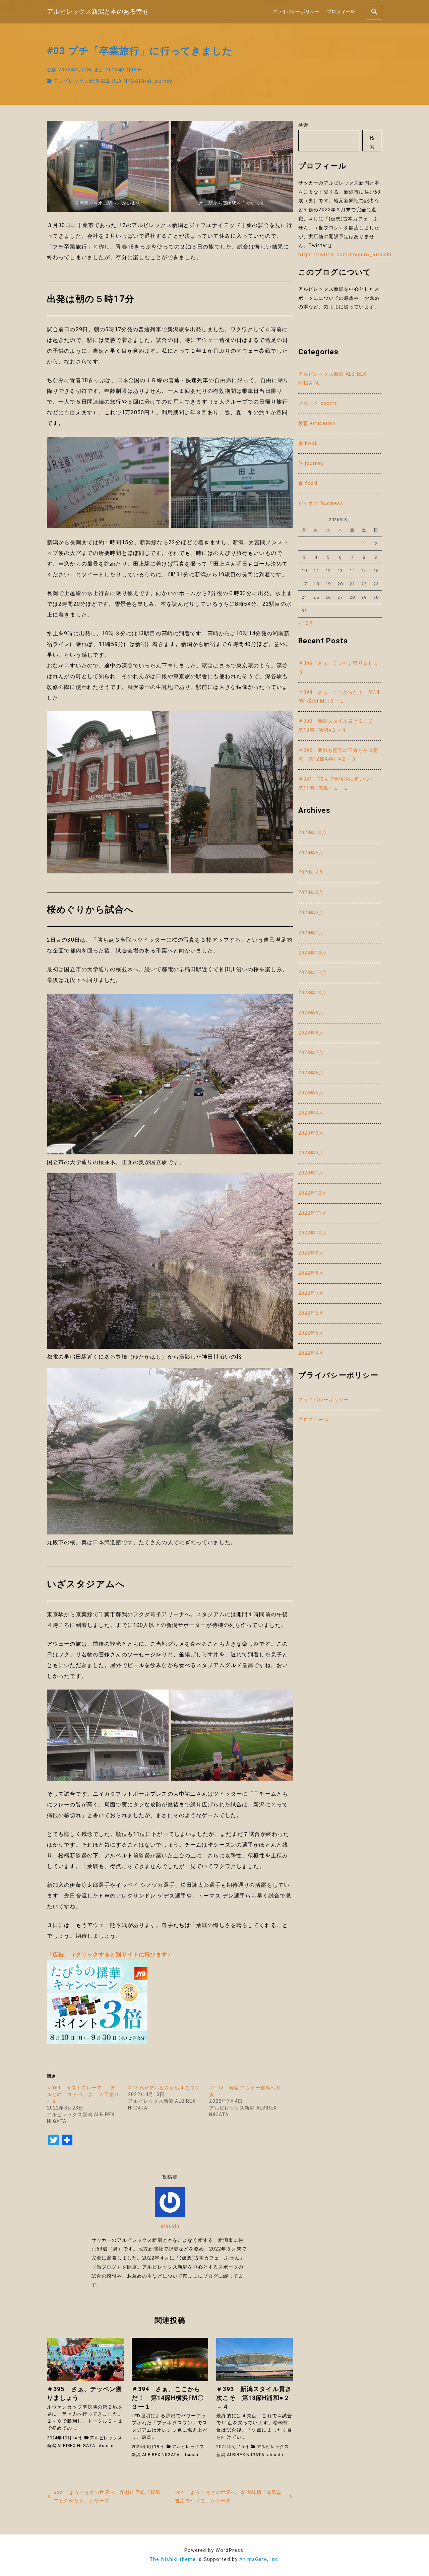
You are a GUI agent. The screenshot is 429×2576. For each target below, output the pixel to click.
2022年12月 (313, 1193)
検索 (303, 125)
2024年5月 (311, 853)
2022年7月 (311, 1293)
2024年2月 (311, 913)
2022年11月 (313, 1213)
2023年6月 (311, 1073)
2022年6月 (311, 1313)
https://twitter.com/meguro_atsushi (345, 255)
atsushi (170, 2226)
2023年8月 (311, 1033)
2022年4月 (311, 1353)
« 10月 (306, 623)
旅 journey (160, 81)
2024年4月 (311, 873)
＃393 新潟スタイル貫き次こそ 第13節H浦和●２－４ (338, 726)
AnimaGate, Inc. (259, 2559)
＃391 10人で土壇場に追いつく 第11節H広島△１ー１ (339, 784)
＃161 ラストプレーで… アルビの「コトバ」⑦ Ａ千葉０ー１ (83, 2094)
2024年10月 (313, 833)
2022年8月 (311, 1273)
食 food (308, 483)
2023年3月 (311, 1133)
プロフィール (341, 12)
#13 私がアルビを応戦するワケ (164, 2088)
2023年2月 (311, 1153)
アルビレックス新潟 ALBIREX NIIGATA (99, 81)
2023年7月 (311, 1053)
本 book (308, 444)
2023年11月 (313, 973)
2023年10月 (313, 993)
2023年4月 (311, 1113)
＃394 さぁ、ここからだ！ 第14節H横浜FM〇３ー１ (339, 697)
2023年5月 (311, 1093)
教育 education (317, 423)
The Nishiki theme (173, 2559)
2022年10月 (313, 1233)
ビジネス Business (321, 504)
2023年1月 (311, 1173)
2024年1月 (311, 933)
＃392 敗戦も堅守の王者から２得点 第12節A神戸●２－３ (338, 755)
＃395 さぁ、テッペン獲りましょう (338, 668)
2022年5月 (311, 1333)
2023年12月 (313, 953)
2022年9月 (311, 1253)
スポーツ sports (318, 403)
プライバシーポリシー (296, 12)
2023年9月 (311, 1013)
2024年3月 (311, 893)
